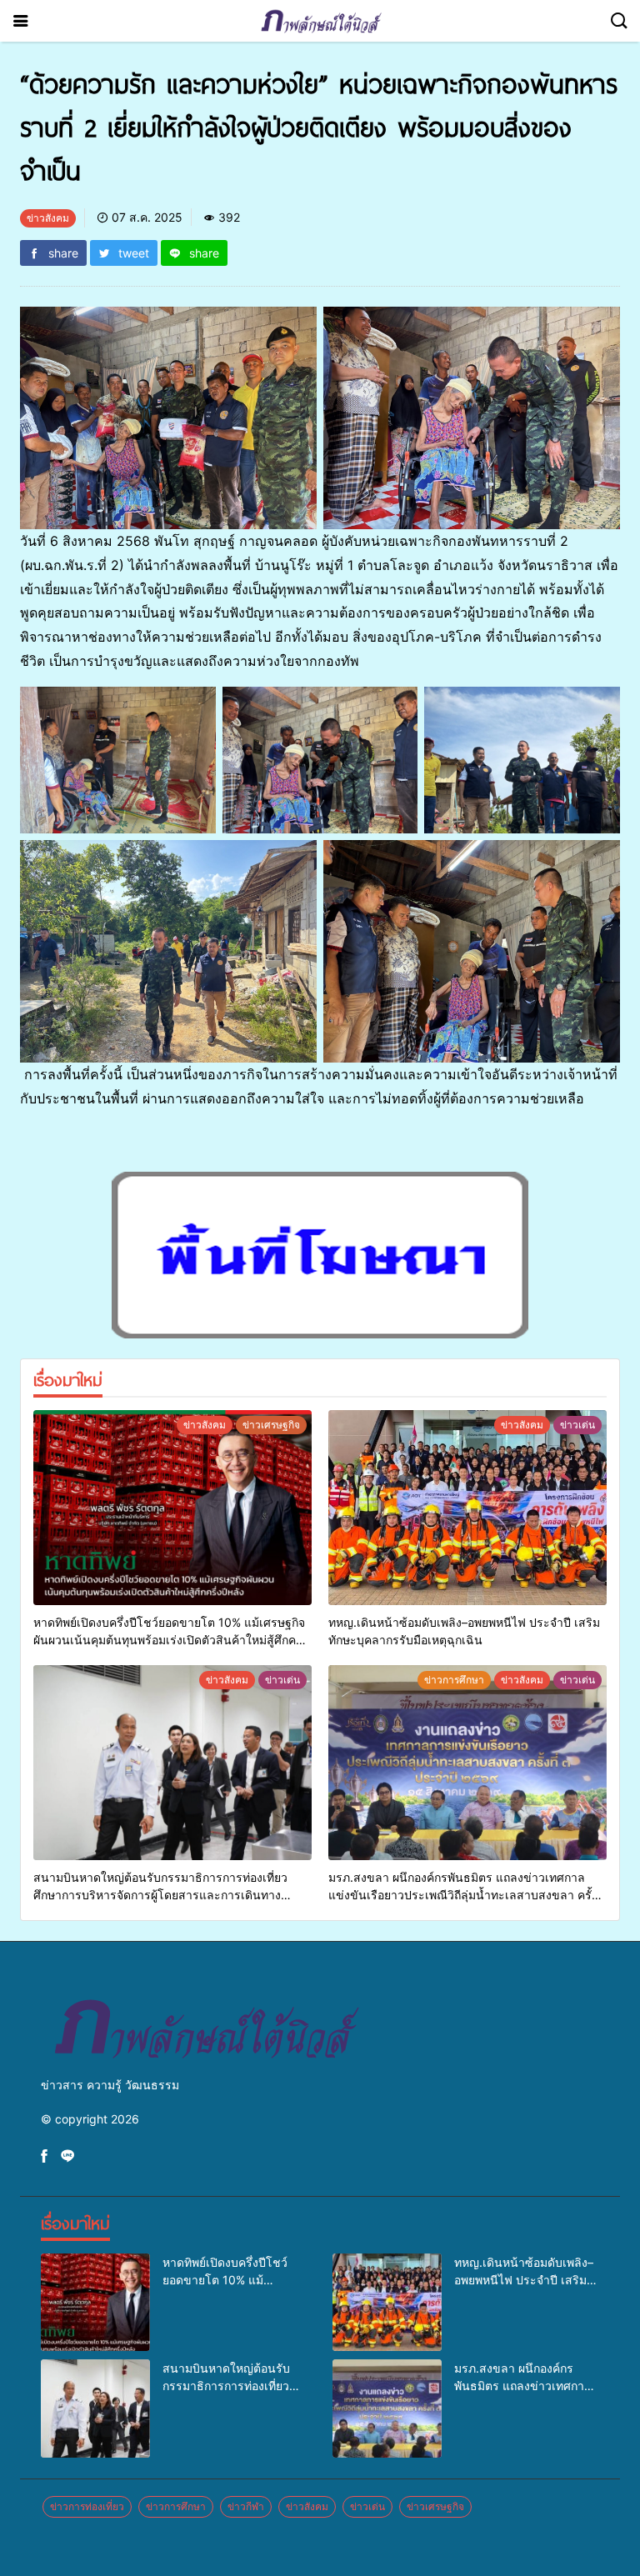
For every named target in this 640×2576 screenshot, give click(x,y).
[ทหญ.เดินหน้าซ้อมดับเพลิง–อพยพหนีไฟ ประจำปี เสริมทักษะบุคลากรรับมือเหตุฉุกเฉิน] (467, 1508)
